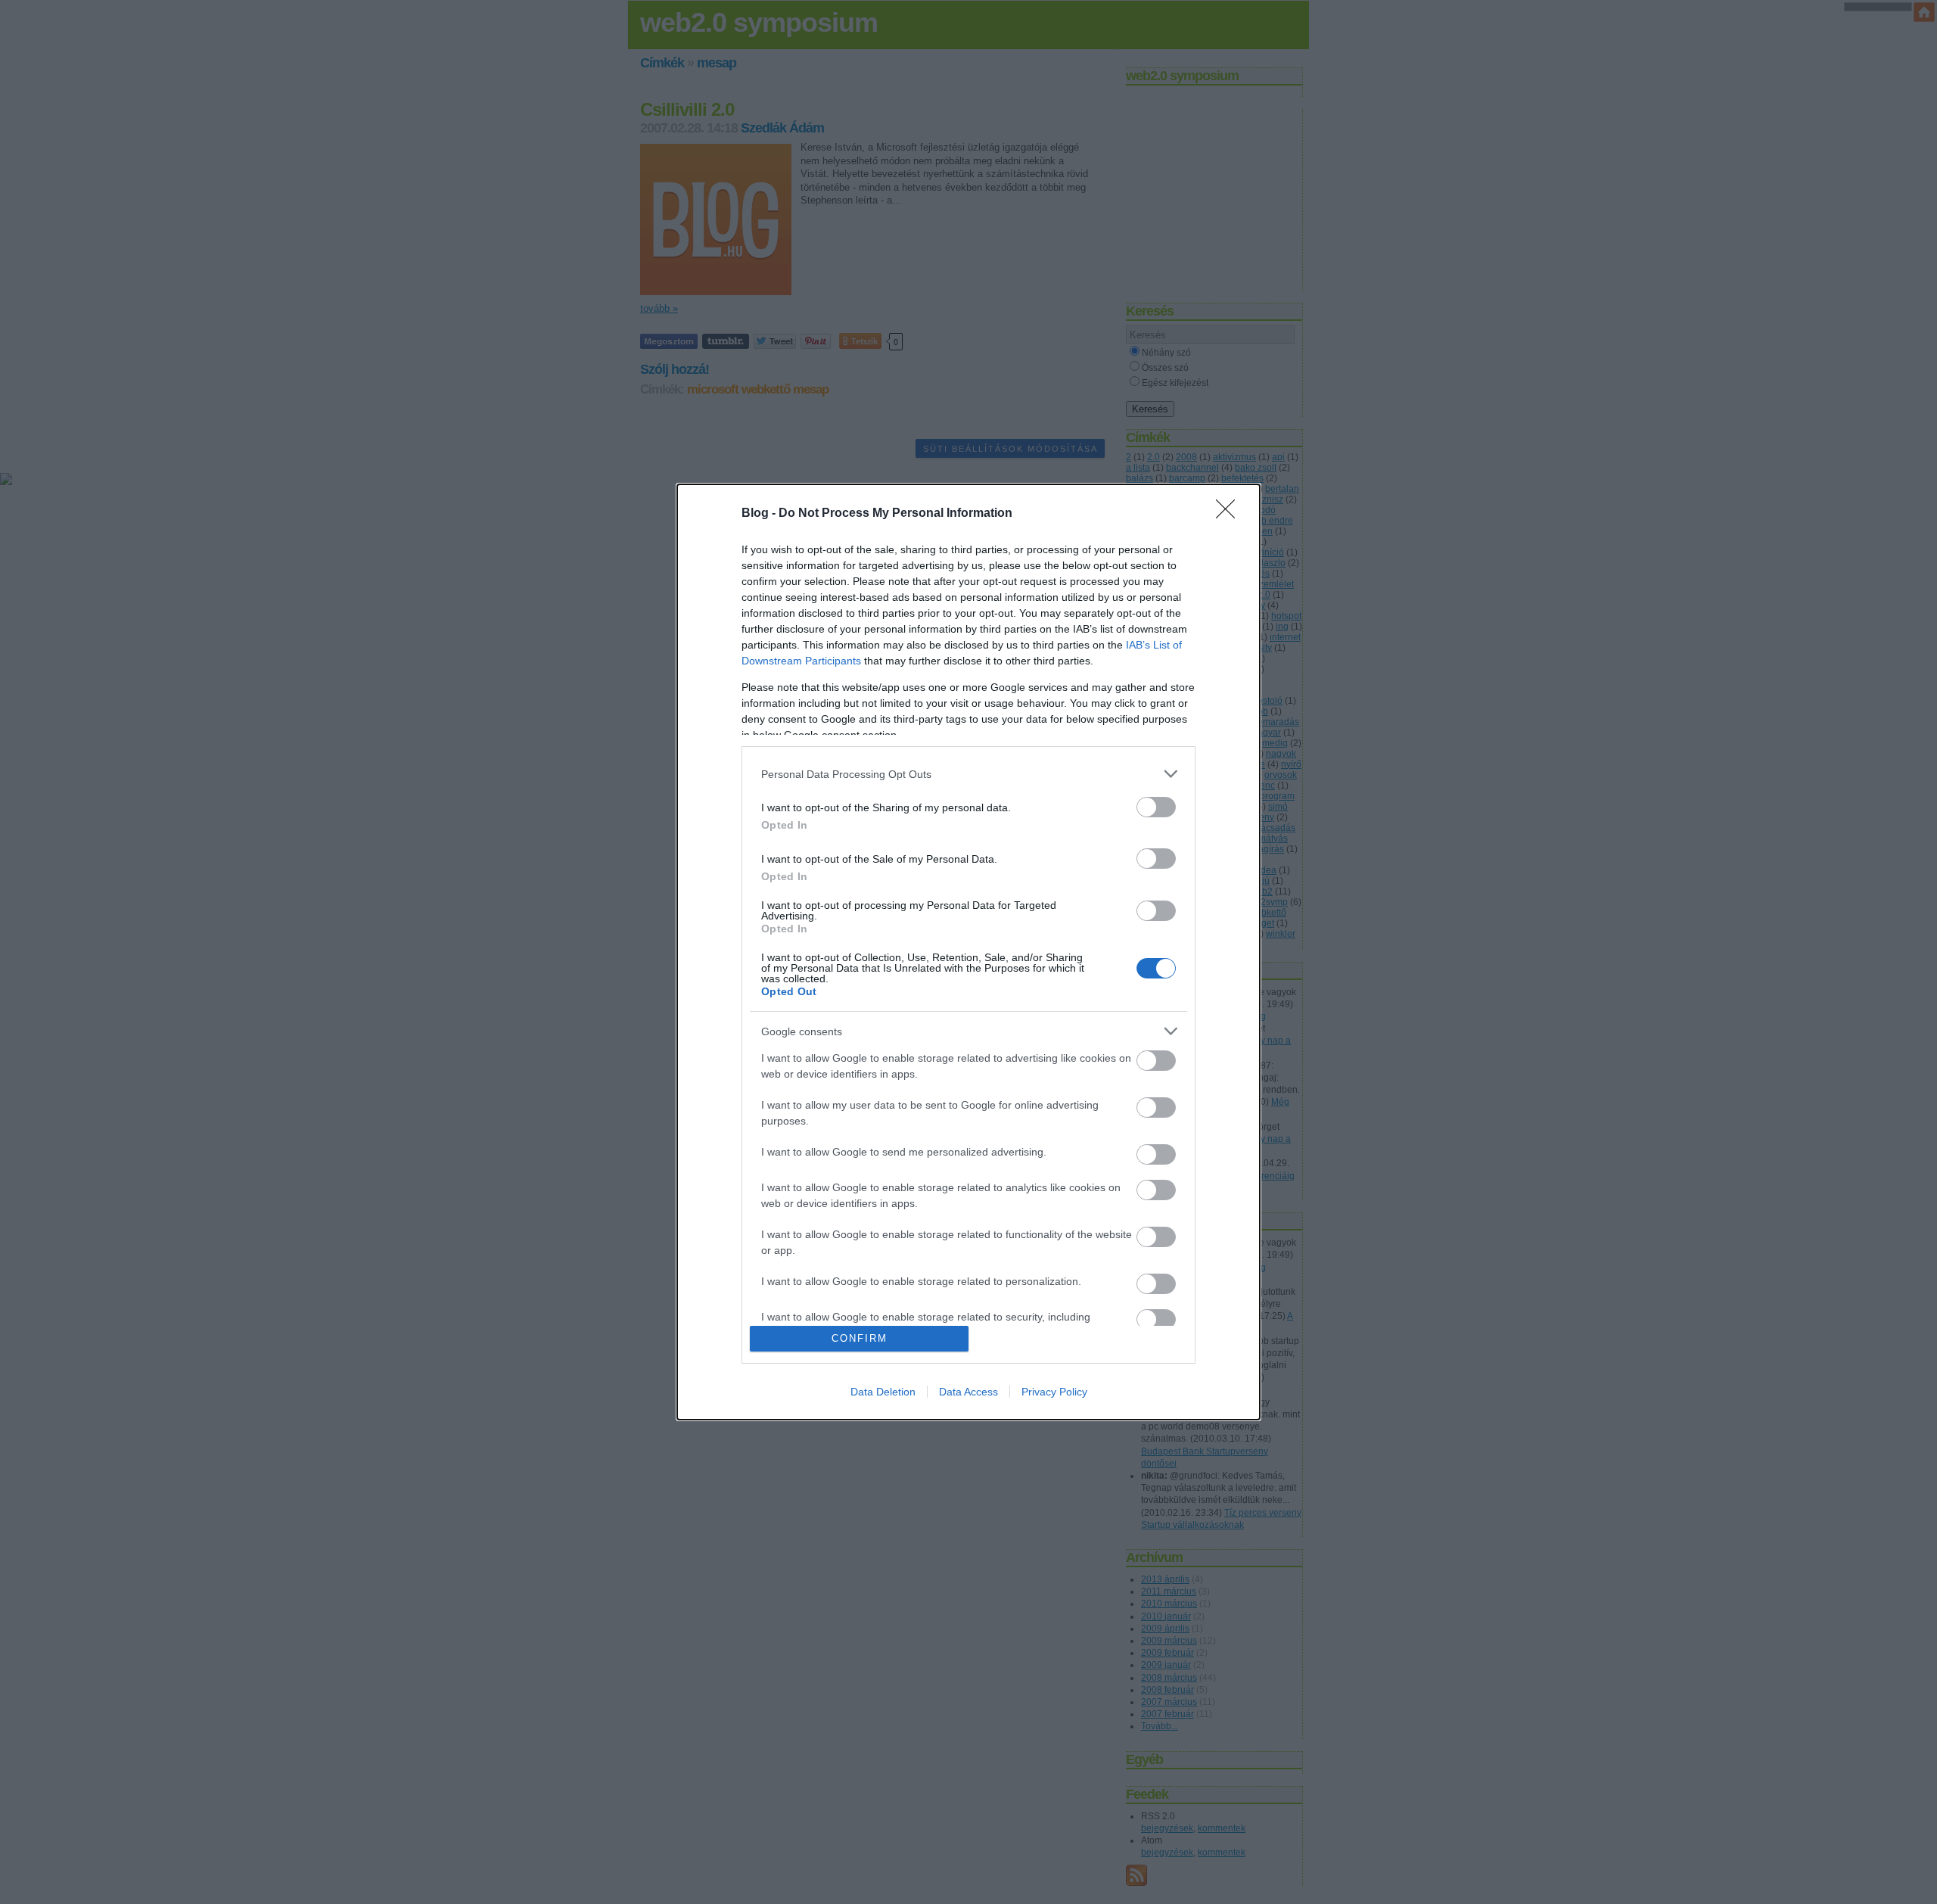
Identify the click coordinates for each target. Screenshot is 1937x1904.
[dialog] (968, 952)
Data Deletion (883, 1392)
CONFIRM (860, 1338)
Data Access (968, 1392)
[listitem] (968, 774)
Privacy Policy (1054, 1392)
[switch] (1156, 807)
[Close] (1230, 514)
